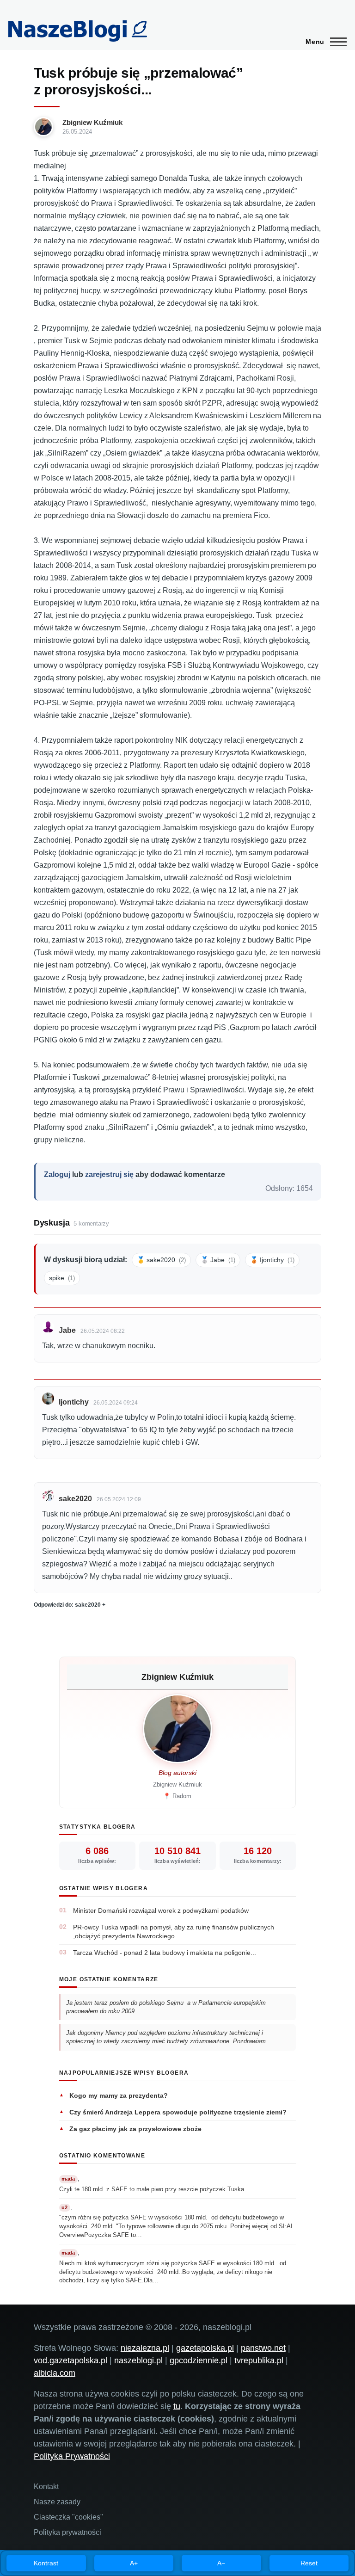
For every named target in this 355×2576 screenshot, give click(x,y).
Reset (309, 2563)
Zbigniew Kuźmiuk (92, 122)
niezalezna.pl (145, 2348)
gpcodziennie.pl (199, 2360)
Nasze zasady (57, 2502)
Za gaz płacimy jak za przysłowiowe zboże (135, 2129)
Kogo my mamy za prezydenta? (119, 2095)
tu (177, 2406)
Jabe (67, 1330)
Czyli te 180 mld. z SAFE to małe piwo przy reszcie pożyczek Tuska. (153, 2189)
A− (221, 2563)
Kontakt (46, 2487)
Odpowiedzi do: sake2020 (67, 1605)
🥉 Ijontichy (272, 1260)
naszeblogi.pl (138, 2360)
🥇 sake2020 (161, 1260)
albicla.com (55, 2373)
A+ (134, 2563)
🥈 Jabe (218, 1260)
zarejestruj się (109, 1174)
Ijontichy (74, 1402)
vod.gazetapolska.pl (70, 2360)
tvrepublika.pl (259, 2360)
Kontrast (46, 2563)
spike (62, 1278)
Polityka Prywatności (72, 2456)
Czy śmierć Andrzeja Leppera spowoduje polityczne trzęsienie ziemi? (178, 2112)
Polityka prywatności (67, 2532)
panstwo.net (263, 2348)
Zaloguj (57, 1174)
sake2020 (75, 1499)
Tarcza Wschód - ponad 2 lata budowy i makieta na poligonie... (165, 1953)
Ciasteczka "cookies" (68, 2517)
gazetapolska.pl (205, 2348)
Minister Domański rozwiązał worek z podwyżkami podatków (161, 1910)
